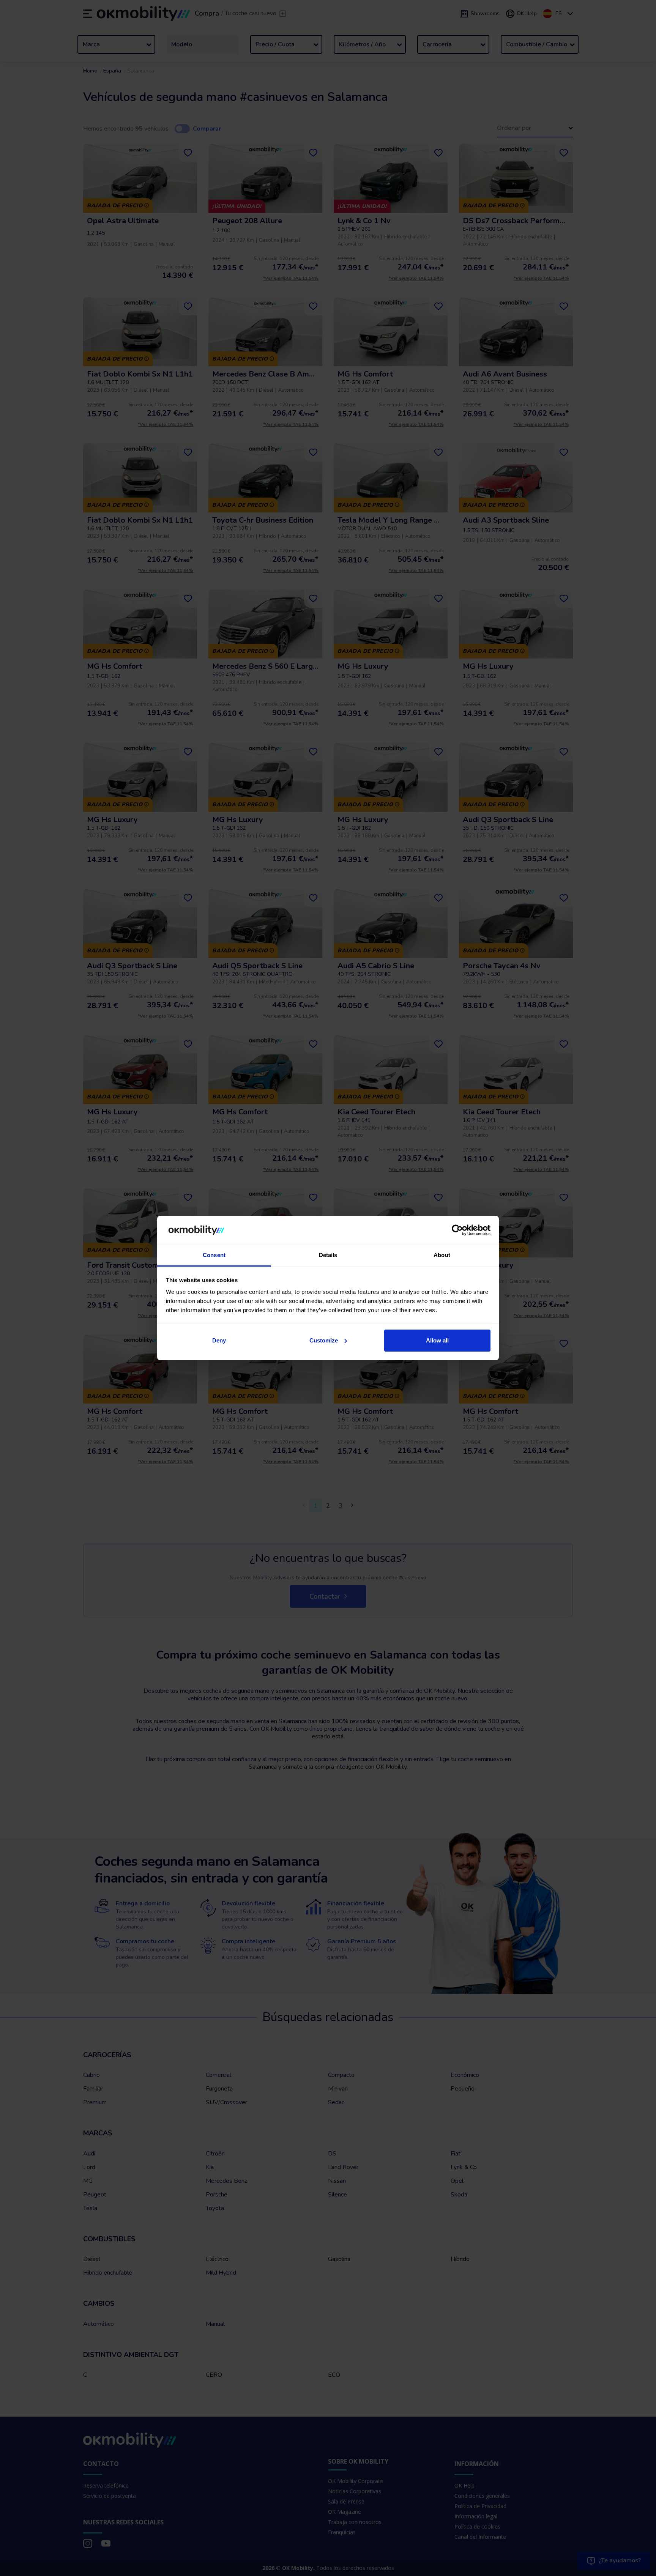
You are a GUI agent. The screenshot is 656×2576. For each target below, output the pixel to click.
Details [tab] (328, 1255)
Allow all (437, 1340)
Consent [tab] (214, 1255)
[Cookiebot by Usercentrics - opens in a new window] (457, 1230)
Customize (324, 1340)
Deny (219, 1340)
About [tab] (442, 1255)
